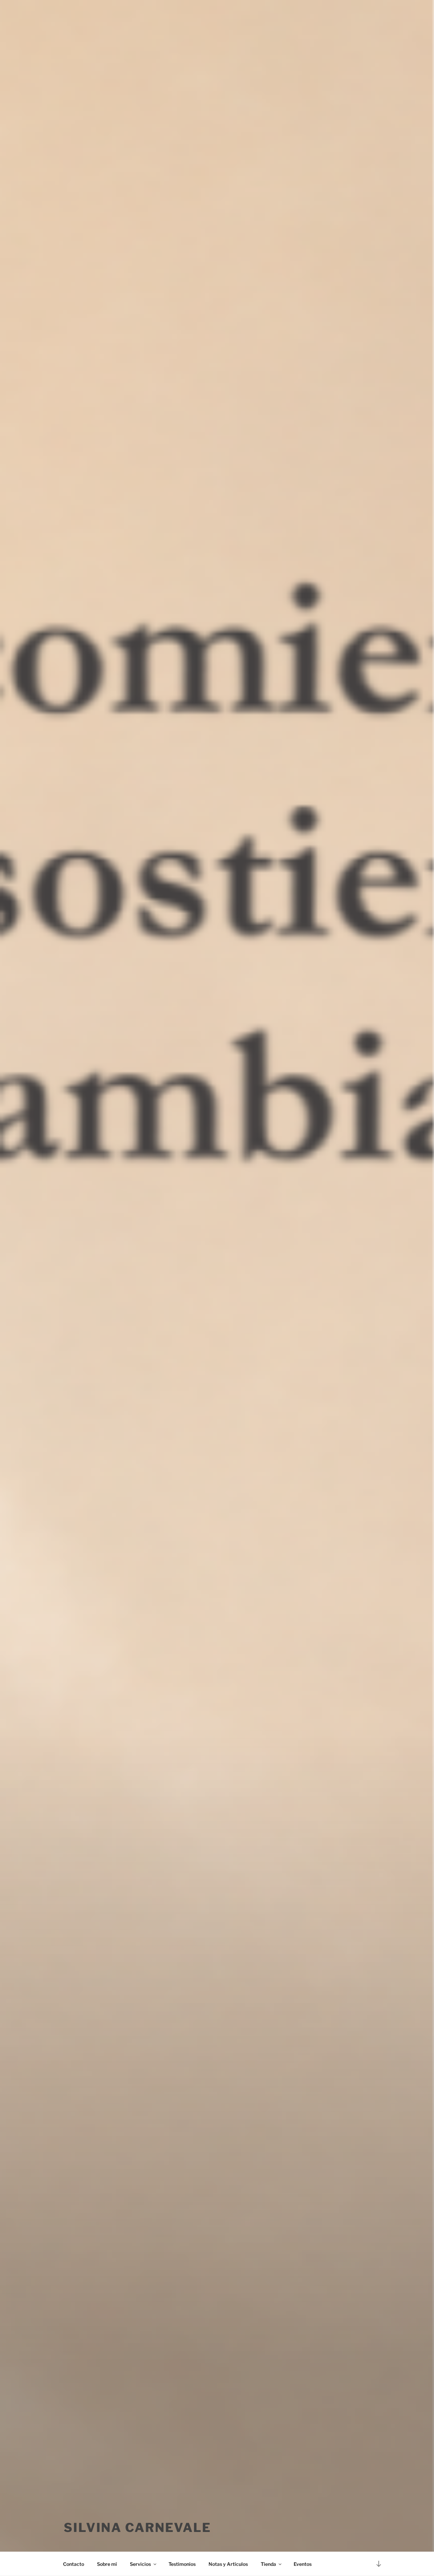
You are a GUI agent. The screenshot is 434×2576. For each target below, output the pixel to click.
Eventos (303, 2564)
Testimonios (182, 2564)
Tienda (268, 2564)
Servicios (140, 2564)
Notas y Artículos (228, 2564)
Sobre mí (107, 2564)
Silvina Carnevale (137, 2528)
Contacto (74, 2564)
